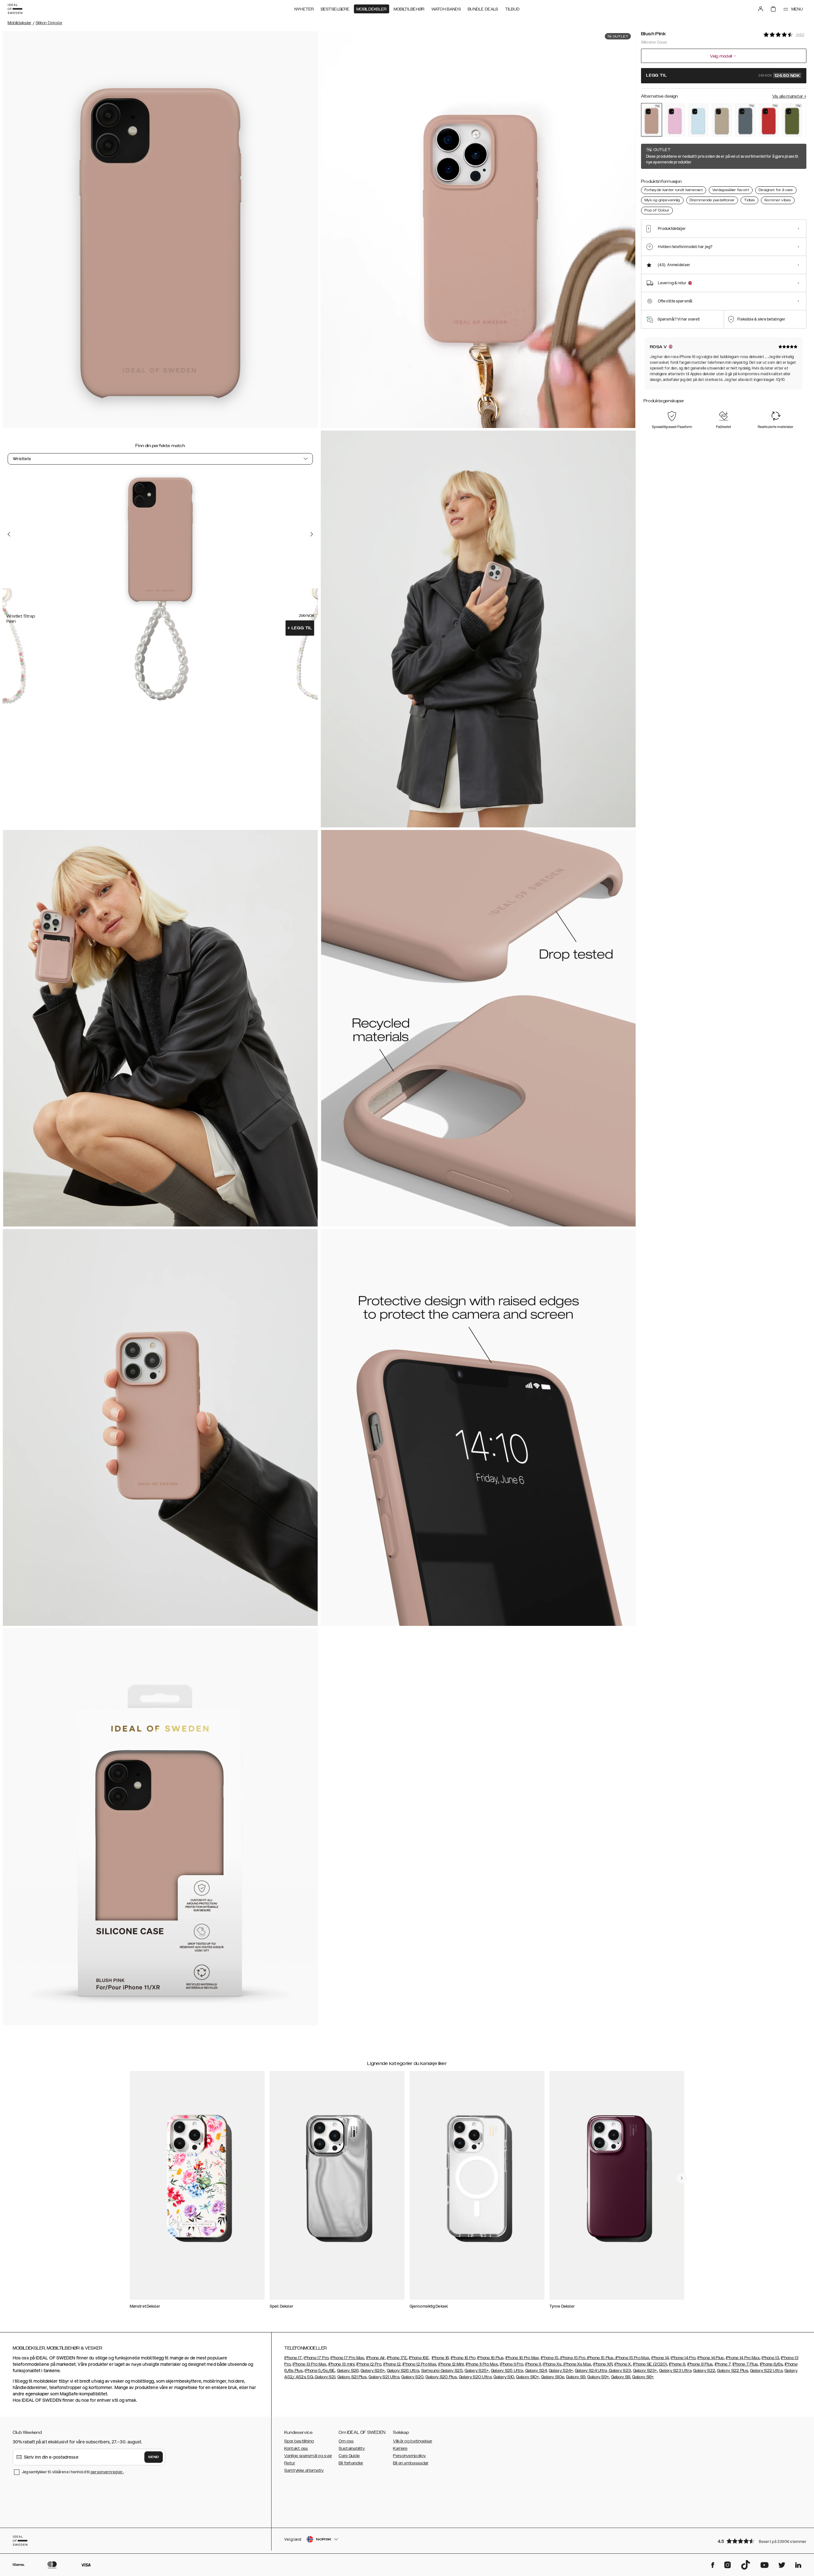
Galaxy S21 (324, 2377)
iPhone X (623, 2364)
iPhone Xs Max (577, 2364)
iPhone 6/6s (771, 2364)
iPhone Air (376, 2358)
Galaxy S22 (704, 2371)
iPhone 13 (770, 2358)
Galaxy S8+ (643, 2377)
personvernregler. (107, 2472)
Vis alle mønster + (789, 96)
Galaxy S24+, (561, 2371)
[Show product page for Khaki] (792, 120)
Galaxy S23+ (645, 2371)
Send (154, 2457)
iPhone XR (603, 2364)
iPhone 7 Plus (745, 2364)
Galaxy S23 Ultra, (676, 2371)
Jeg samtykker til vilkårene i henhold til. (73, 2472)
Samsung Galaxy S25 (442, 2371)
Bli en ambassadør (411, 2463)
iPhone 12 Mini (451, 2364)
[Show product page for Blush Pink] (652, 120)
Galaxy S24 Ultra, (591, 2371)
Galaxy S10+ (528, 2377)
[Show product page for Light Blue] (698, 120)
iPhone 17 (293, 2358)
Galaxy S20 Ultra (475, 2377)
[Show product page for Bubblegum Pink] (675, 120)
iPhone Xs (552, 2364)
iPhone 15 (550, 2358)
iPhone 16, (441, 2358)
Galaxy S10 (504, 2377)
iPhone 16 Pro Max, (523, 2358)
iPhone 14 (660, 2358)
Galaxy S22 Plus (733, 2371)
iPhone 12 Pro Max (419, 2364)
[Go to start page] (15, 9)
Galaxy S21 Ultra (384, 2377)
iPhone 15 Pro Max (632, 2358)
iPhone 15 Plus (600, 2358)
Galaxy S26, (348, 2371)
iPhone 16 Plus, (491, 2358)
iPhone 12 (392, 2364)
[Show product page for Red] (769, 120)
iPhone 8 (677, 2364)
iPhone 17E (397, 2358)
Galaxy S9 (576, 2377)
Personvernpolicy (409, 2456)
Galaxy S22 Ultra (766, 2371)
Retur (290, 2463)
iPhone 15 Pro (572, 2358)
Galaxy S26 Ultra (403, 2371)
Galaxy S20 (412, 2377)
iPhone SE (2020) (650, 2364)
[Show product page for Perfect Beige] (722, 120)
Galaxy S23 (619, 2371)
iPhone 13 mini (341, 2364)
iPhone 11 (533, 2364)
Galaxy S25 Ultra (507, 2371)
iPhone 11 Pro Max (482, 2364)
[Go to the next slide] (312, 534)
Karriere (400, 2448)
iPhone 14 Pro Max (743, 2358)
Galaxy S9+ (598, 2377)
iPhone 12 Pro (369, 2364)
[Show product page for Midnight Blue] (745, 120)
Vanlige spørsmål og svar (308, 2456)
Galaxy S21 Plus (352, 2377)
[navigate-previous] (682, 2178)
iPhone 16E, (419, 2358)
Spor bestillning (299, 2441)
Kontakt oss (296, 2448)
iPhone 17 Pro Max (347, 2358)
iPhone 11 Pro (511, 2364)
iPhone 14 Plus (711, 2358)
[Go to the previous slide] (9, 534)
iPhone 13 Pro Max (309, 2364)
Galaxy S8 (621, 2377)
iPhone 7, (723, 2364)
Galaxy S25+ (477, 2371)
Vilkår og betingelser (413, 2441)
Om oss (346, 2441)
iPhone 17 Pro (316, 2358)
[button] (760, 2541)
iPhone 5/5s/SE (320, 2371)
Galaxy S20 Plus (441, 2377)
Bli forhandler (351, 2463)
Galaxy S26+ (373, 2371)
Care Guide (349, 2456)
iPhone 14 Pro (683, 2358)
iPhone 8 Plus (700, 2364)
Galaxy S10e (553, 2377)
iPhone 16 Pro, (464, 2358)
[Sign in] (761, 9)
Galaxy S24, (537, 2371)
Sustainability (352, 2448)
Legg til (300, 628)
